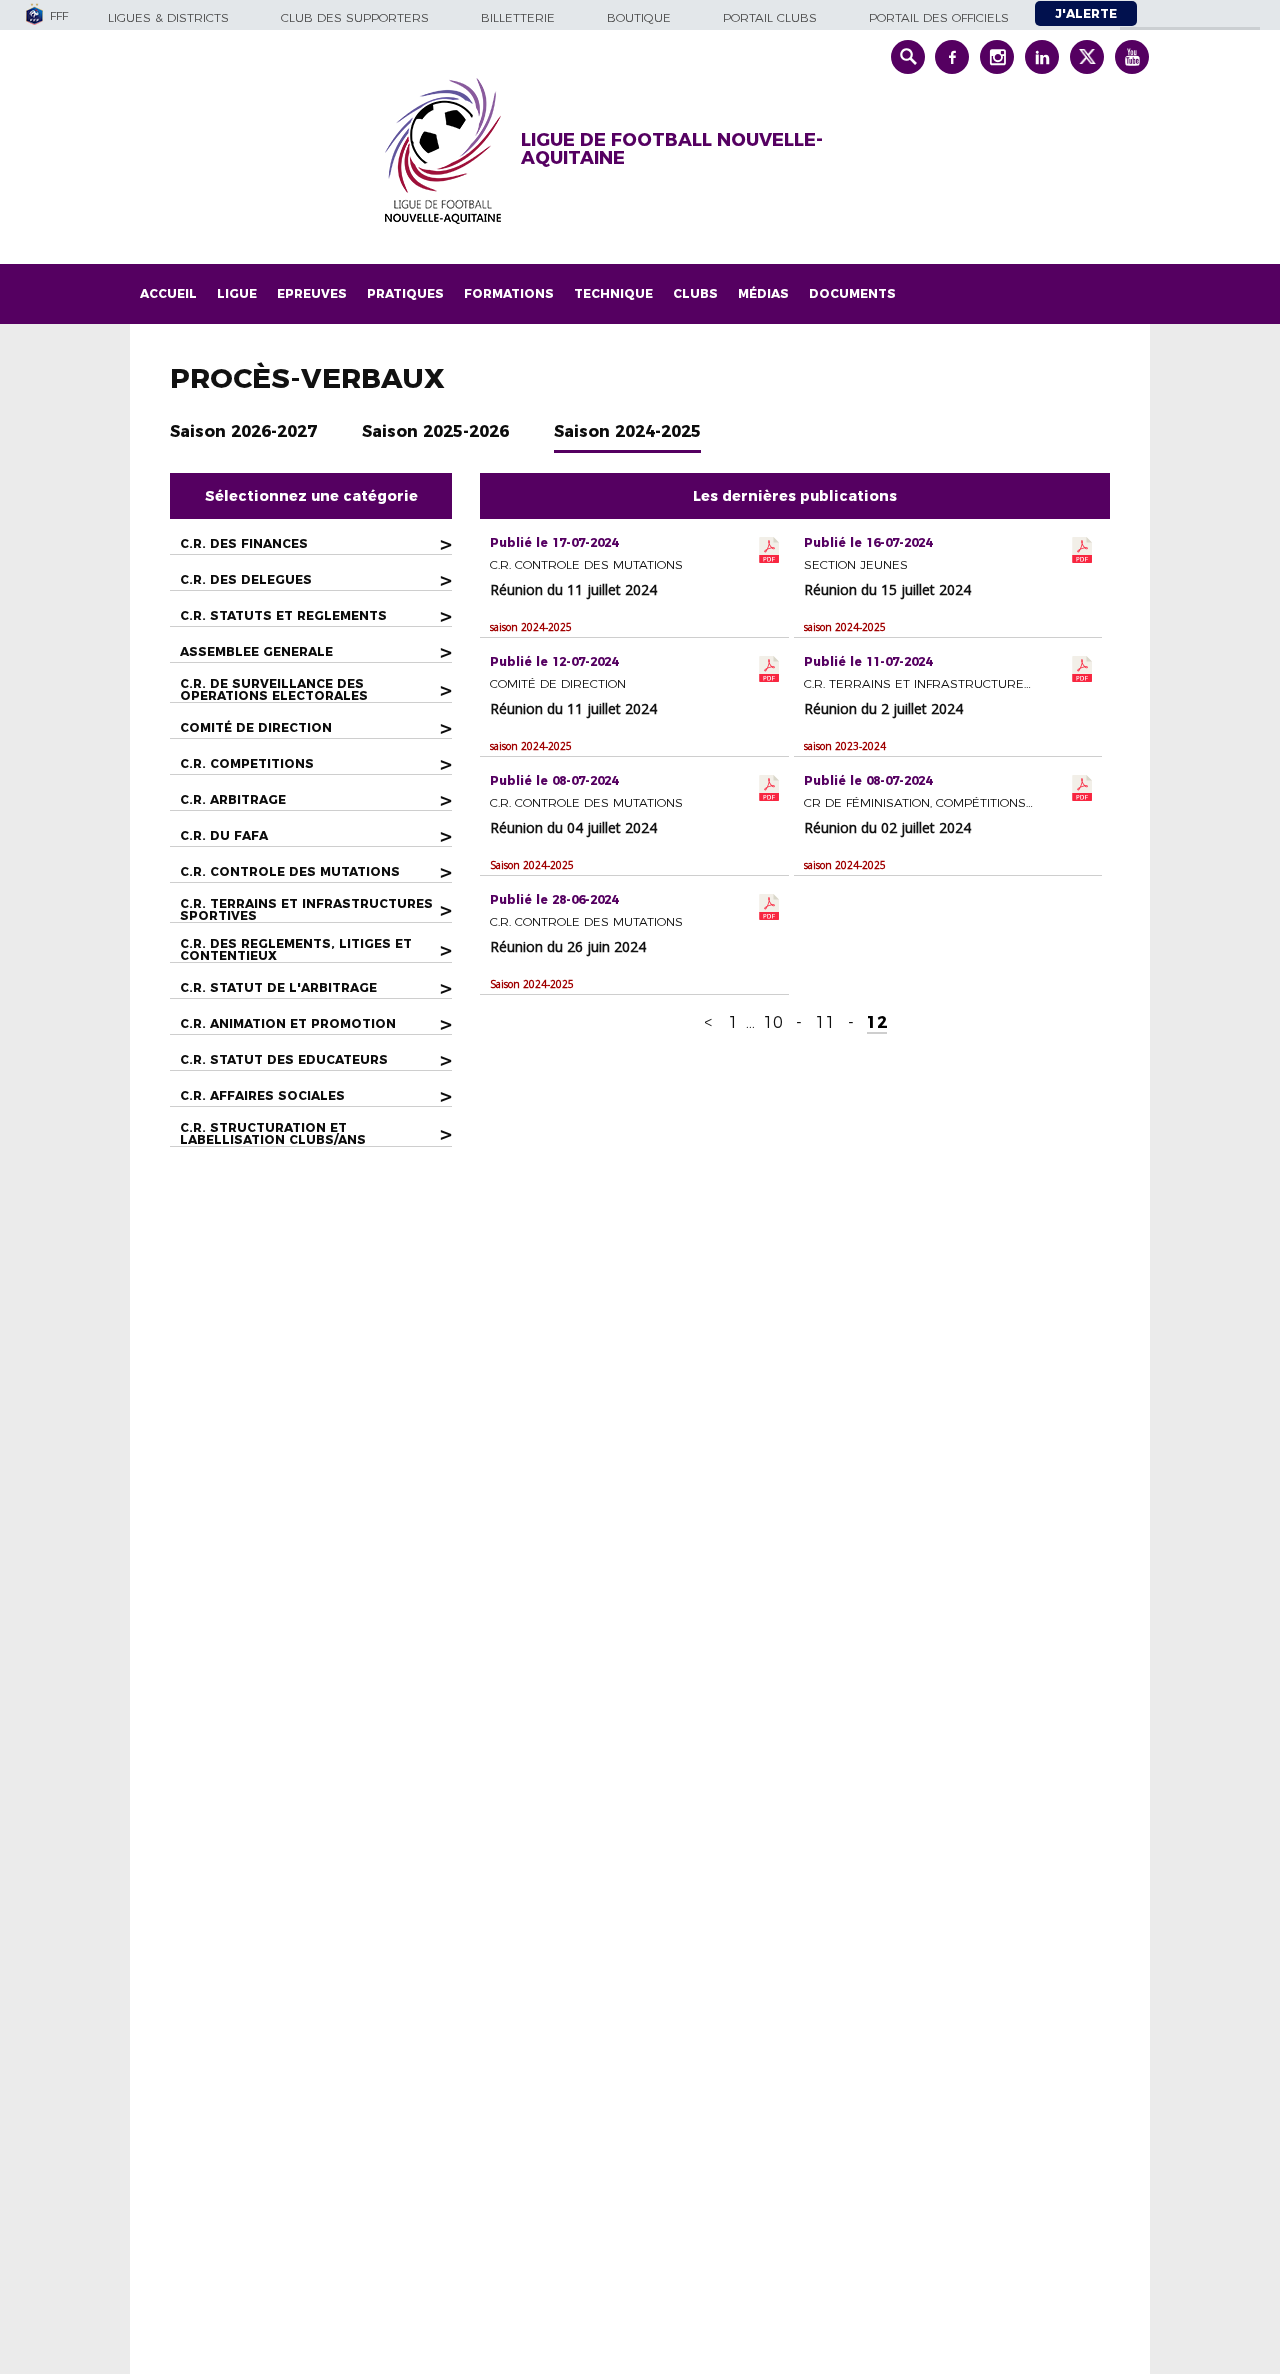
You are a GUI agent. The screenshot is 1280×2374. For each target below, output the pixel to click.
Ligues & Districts (168, 17)
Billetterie (518, 17)
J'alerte (1086, 13)
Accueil (168, 293)
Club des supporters (355, 17)
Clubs (695, 293)
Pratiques (405, 293)
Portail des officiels (939, 17)
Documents (852, 293)
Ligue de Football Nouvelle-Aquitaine (672, 149)
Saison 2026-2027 (243, 431)
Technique (613, 293)
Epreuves (312, 293)
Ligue (237, 293)
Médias (763, 293)
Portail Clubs (770, 17)
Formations (509, 293)
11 (825, 1022)
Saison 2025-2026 (435, 431)
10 (773, 1022)
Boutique (639, 17)
